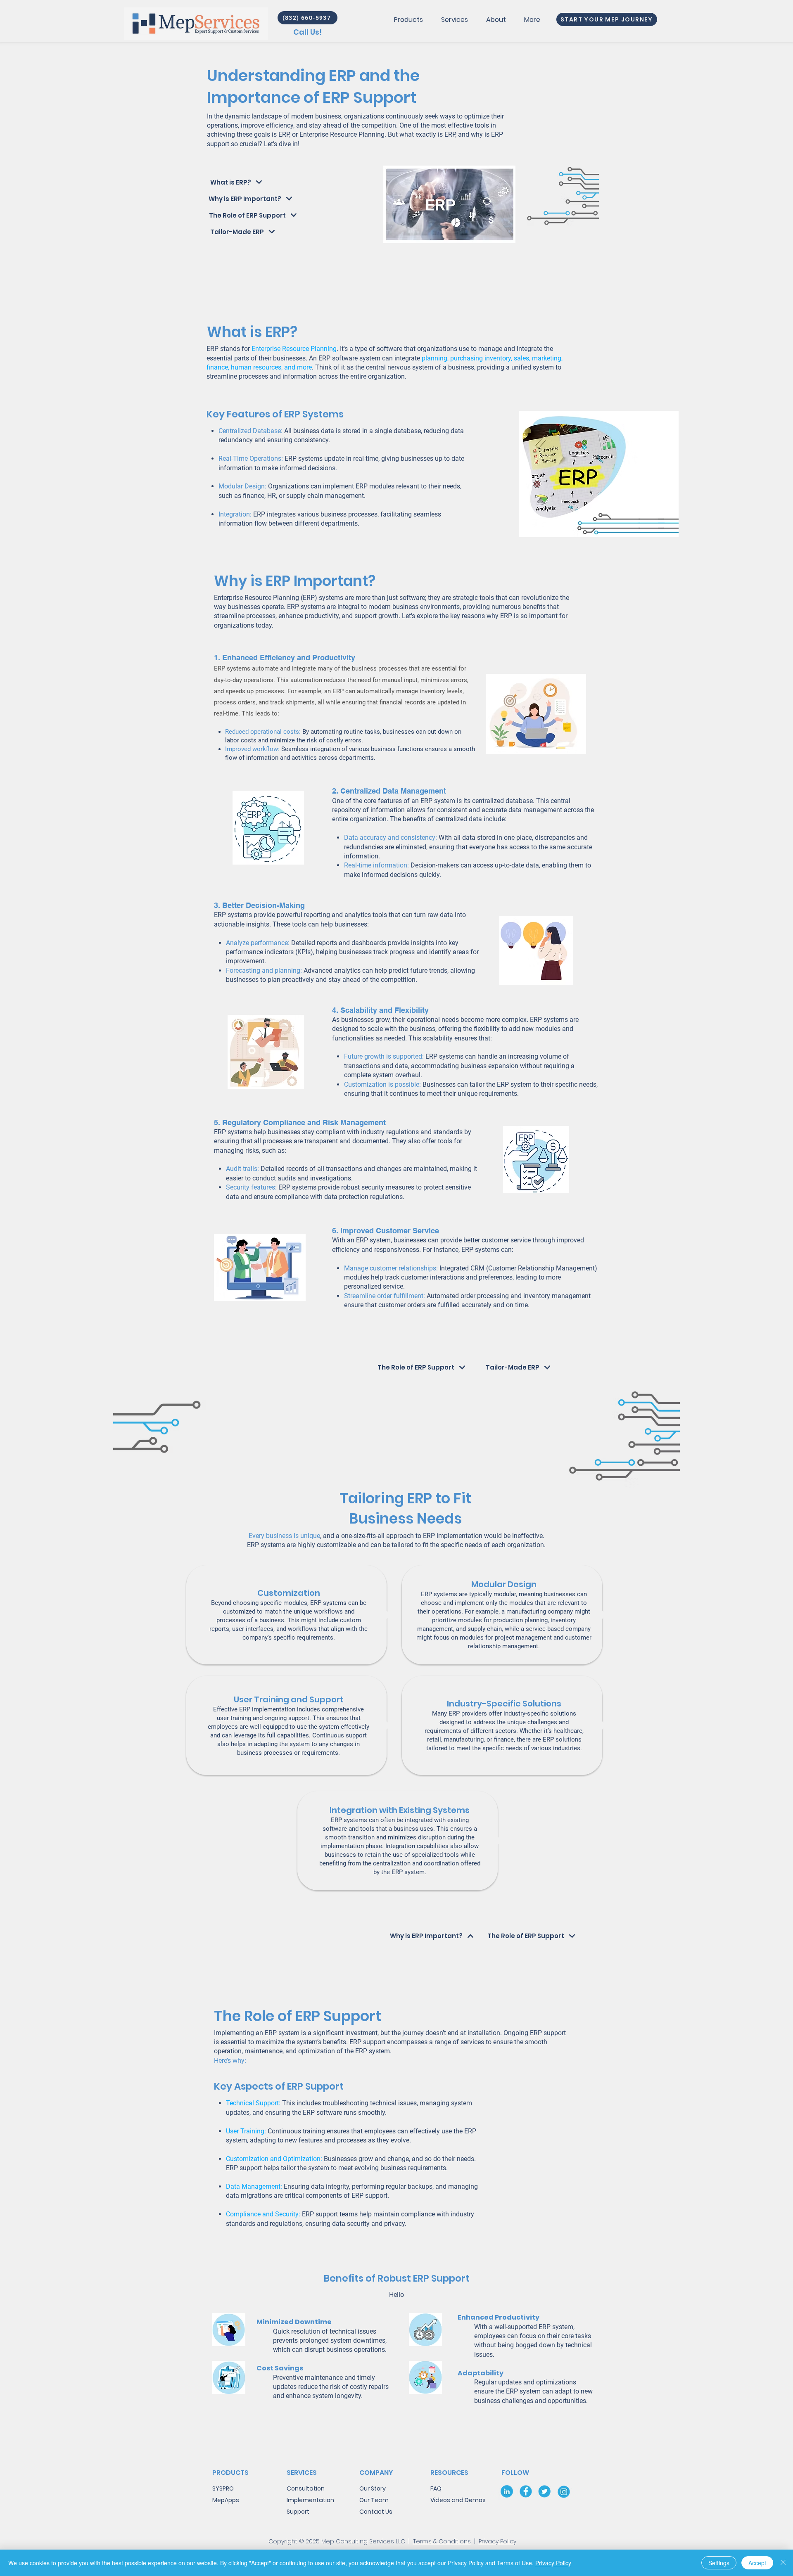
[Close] (783, 2563)
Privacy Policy (497, 2541)
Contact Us (376, 2512)
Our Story (373, 2488)
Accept (757, 2563)
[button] (408, 19)
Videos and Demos (458, 2500)
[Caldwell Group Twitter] (545, 2491)
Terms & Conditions (442, 2541)
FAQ (436, 2488)
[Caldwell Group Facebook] (526, 2491)
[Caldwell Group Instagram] (564, 2491)
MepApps (226, 2500)
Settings (719, 2563)
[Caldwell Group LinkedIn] (507, 2491)
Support (298, 2512)
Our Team (374, 2500)
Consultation (306, 2488)
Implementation (310, 2500)
